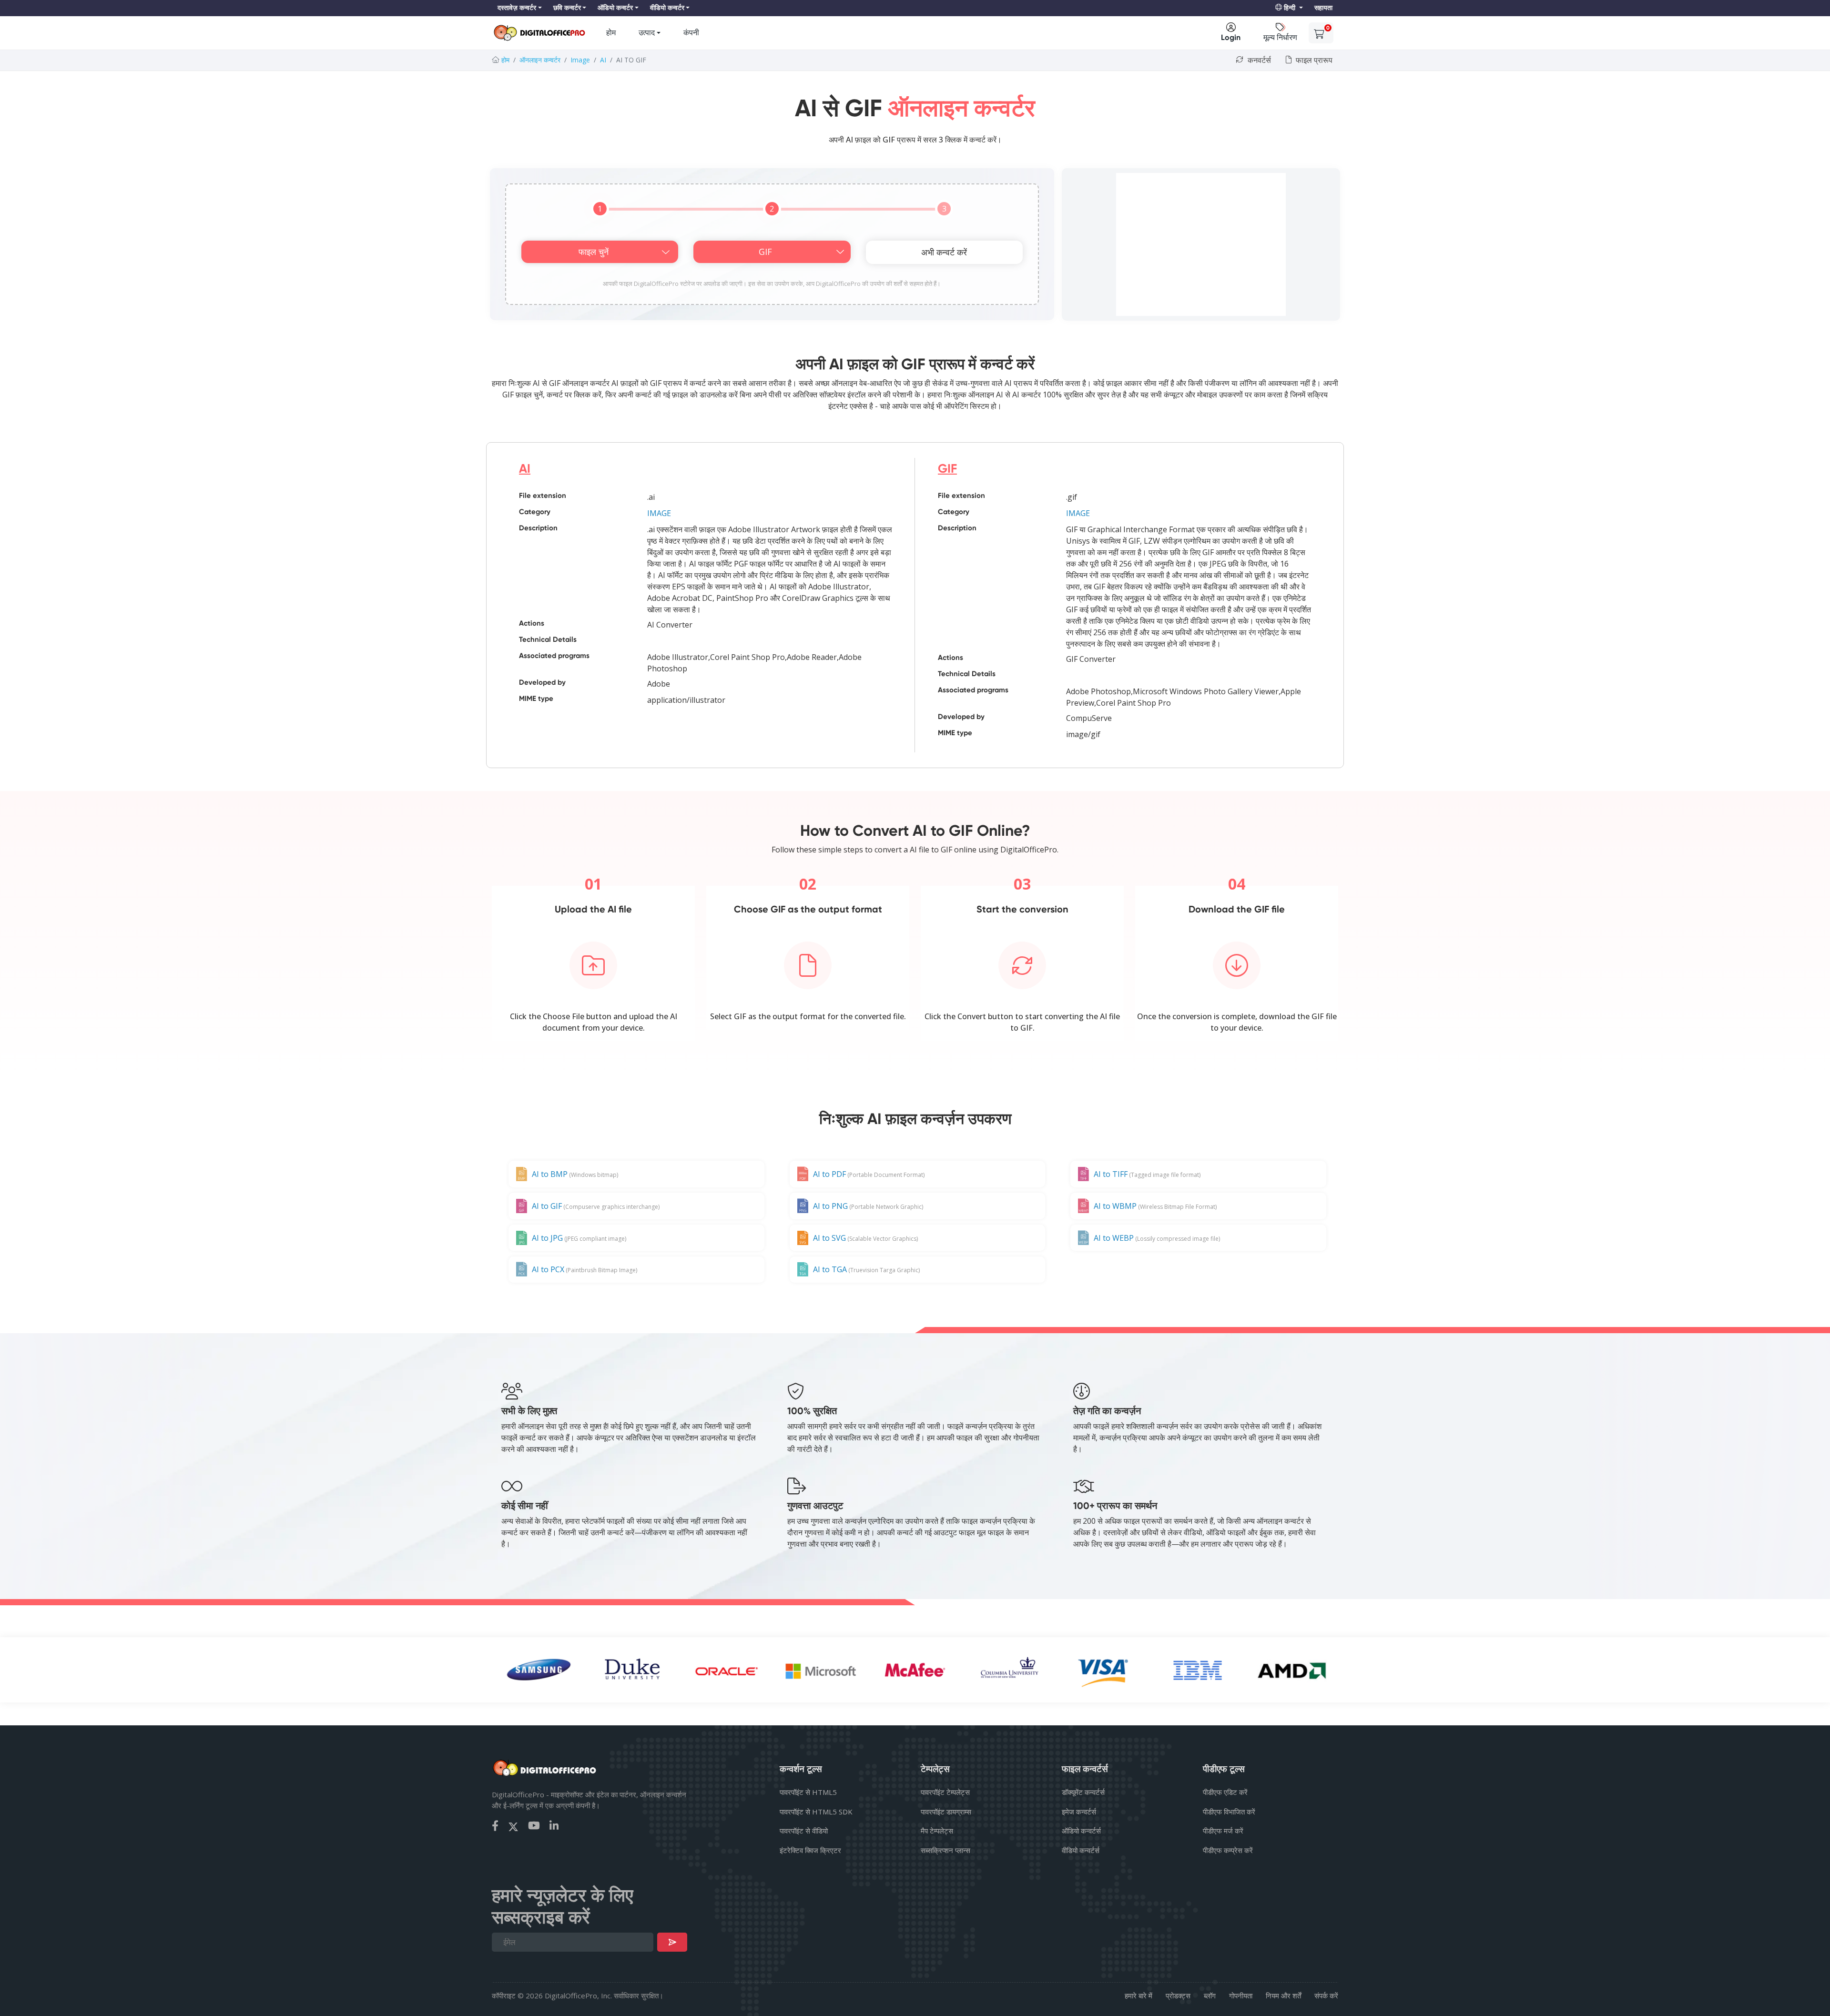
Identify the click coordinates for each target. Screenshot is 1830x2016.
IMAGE (659, 513)
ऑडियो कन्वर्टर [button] (615, 8)
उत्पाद (647, 33)
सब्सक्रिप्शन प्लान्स (945, 1850)
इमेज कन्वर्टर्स (1079, 1812)
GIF (947, 469)
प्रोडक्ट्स (1178, 1996)
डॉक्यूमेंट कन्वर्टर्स (1083, 1792)
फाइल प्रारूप (1313, 60)
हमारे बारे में (1139, 1996)
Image (580, 60)
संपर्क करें (1326, 1996)
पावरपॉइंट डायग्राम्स (946, 1812)
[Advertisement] (1201, 244)
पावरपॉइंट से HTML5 (808, 1792)
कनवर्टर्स (1258, 60)
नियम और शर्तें (1283, 1996)
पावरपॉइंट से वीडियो (804, 1831)
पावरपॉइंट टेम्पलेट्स (945, 1792)
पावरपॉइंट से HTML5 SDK (816, 1812)
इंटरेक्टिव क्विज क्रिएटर (810, 1850)
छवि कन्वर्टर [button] (567, 8)
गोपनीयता (1241, 1996)
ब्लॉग (1210, 1996)
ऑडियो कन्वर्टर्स (1081, 1831)
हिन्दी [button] (1290, 8)
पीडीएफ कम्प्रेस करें (1228, 1850)
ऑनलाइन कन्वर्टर (540, 60)
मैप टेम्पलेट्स (937, 1831)
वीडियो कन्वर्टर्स (1081, 1850)
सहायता (1323, 8)
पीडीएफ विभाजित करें (1229, 1812)
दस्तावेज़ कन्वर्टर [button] (517, 8)
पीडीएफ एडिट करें (1225, 1792)
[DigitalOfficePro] (539, 33)
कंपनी (691, 33)
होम (611, 33)
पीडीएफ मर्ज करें (1223, 1831)
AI (603, 60)
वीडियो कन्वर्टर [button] (667, 8)
